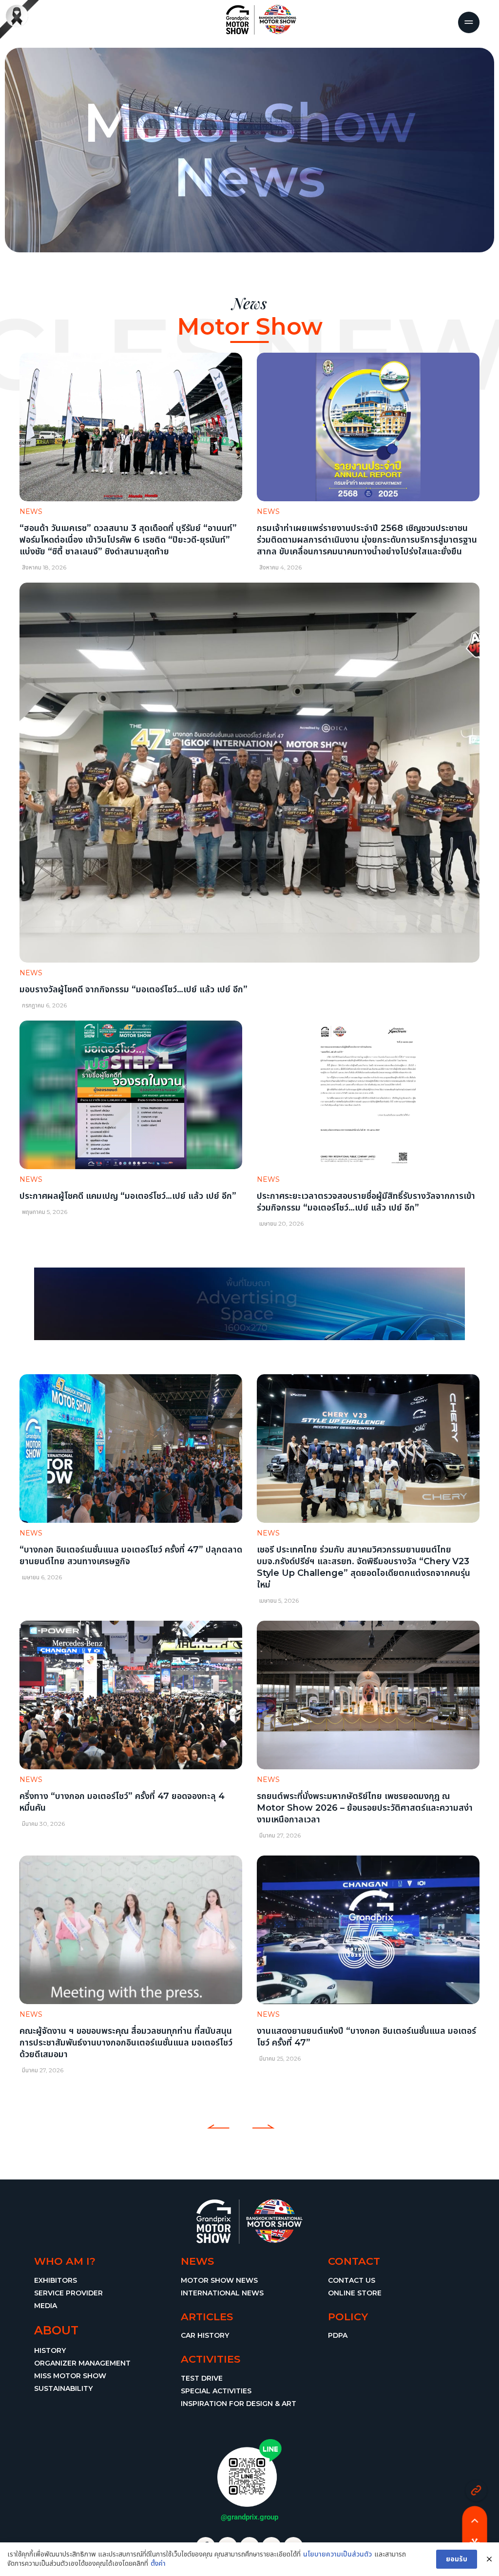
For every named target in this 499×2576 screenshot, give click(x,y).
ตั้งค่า (158, 2563)
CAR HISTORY (205, 2335)
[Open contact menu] (476, 2491)
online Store (355, 2293)
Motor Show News (219, 2280)
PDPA (338, 2335)
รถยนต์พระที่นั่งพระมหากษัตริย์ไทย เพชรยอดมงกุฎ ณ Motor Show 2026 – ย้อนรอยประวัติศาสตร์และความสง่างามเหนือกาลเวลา (365, 1808)
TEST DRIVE (202, 2378)
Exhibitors (56, 2280)
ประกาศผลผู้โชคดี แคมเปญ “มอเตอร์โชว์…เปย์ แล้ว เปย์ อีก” (128, 1195)
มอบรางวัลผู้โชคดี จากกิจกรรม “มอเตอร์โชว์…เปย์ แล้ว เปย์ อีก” (134, 989)
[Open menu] (469, 22)
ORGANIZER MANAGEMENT (82, 2363)
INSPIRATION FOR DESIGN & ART (239, 2404)
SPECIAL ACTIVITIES (216, 2391)
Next (261, 2127)
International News (222, 2293)
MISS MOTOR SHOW (70, 2376)
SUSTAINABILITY (63, 2388)
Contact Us (352, 2280)
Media (46, 2306)
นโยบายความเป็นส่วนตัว (337, 2554)
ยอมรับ (457, 2559)
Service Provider (68, 2293)
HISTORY (50, 2350)
